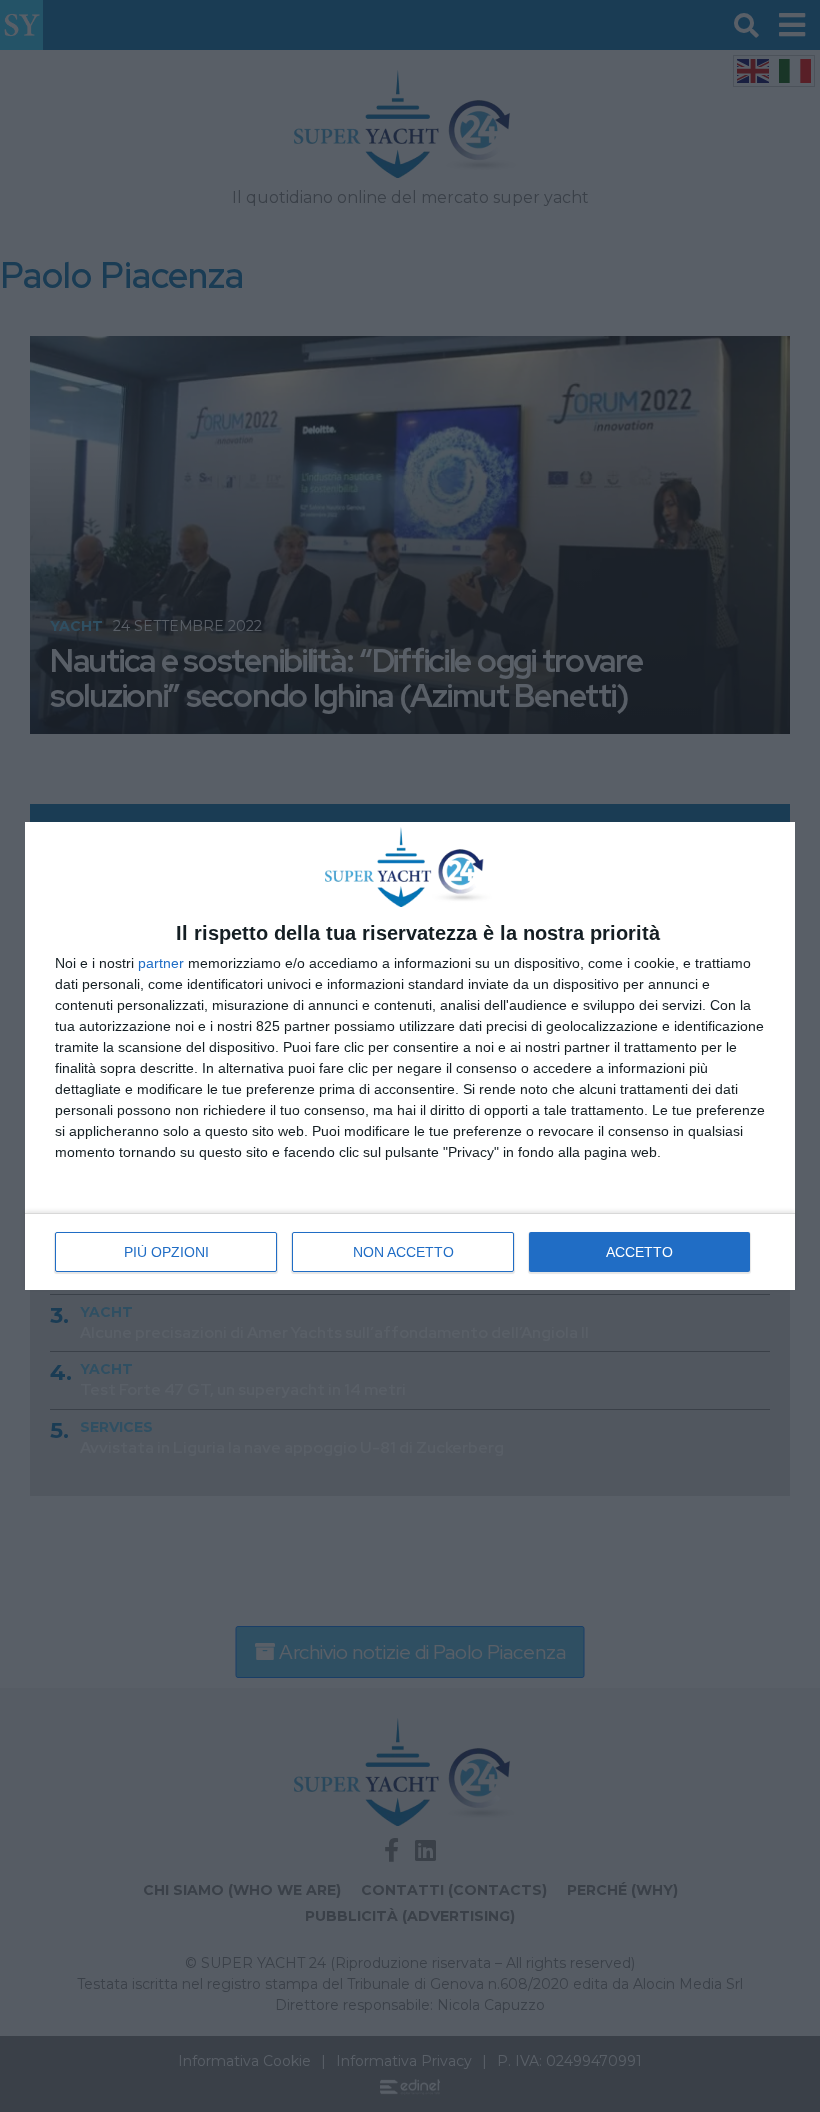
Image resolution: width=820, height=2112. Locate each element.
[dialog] (410, 1055)
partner (161, 963)
